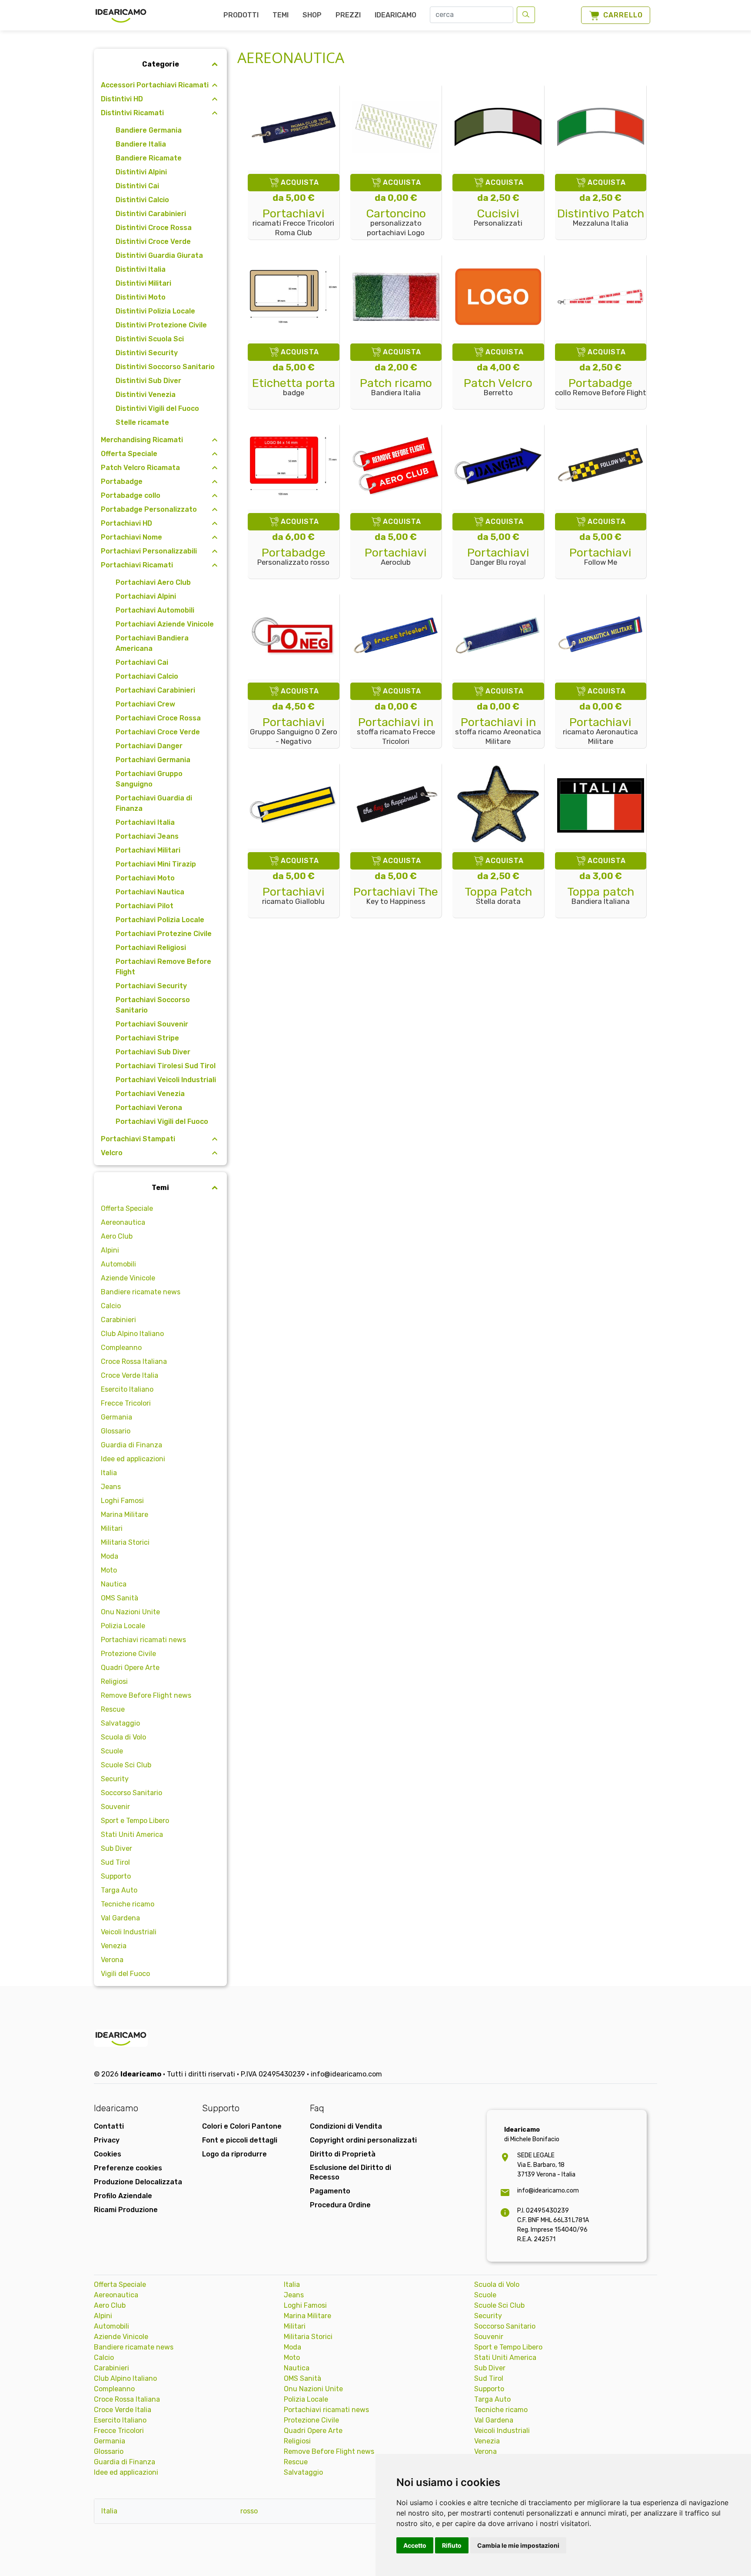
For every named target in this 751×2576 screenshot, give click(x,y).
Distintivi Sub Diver (148, 381)
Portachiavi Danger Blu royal (498, 557)
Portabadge (122, 482)
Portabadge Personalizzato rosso (293, 557)
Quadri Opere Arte (130, 1668)
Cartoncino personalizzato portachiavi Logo (396, 223)
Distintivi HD (122, 99)
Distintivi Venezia (146, 395)
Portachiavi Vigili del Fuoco (162, 1121)
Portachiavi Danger (149, 746)
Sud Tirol (115, 1862)
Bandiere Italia (141, 144)
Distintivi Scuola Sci (150, 339)
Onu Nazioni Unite (130, 1612)
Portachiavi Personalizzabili (149, 551)
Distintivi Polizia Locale (155, 311)
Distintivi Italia (141, 269)
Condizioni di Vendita (346, 2126)
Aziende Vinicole (128, 1278)
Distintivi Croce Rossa (154, 228)
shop (312, 15)
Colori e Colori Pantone (242, 2126)
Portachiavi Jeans (147, 836)
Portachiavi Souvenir (152, 1024)
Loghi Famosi (122, 1501)
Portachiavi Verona (149, 1108)
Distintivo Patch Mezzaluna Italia (601, 218)
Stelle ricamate (142, 422)
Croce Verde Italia (130, 1375)
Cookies (108, 2154)
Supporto (116, 1876)
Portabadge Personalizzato (149, 509)
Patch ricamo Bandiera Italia (396, 388)
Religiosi (114, 1681)
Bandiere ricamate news (141, 1292)
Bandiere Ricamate (149, 158)
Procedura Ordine (340, 2205)
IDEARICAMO (395, 15)
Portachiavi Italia (145, 822)
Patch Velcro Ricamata (140, 468)
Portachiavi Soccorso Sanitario (153, 1005)
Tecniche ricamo (128, 1904)
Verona (112, 1960)
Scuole (112, 1751)
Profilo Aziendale (123, 2196)
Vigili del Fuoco (125, 1974)
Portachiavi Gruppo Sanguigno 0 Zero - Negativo (294, 731)
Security (115, 1779)
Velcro (112, 1153)
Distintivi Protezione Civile (161, 325)
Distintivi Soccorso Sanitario (165, 367)
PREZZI (348, 15)
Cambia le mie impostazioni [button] (518, 2545)
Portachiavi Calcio (147, 676)
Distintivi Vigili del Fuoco (157, 408)
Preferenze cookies (128, 2168)
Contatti (109, 2126)
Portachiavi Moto (145, 878)
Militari (112, 1528)
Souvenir (115, 1807)
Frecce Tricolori (126, 1403)
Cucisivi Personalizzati (498, 218)
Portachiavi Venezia (150, 1094)
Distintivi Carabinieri (151, 214)
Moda (110, 1556)
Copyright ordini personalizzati (363, 2140)
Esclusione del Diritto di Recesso (351, 2172)
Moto (109, 1570)
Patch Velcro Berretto (498, 388)
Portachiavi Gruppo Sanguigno (149, 779)
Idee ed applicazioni (133, 1459)
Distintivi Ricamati (132, 113)
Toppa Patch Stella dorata (498, 896)
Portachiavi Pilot (145, 906)
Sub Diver (116, 1848)
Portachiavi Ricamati (137, 565)
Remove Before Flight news (146, 1695)
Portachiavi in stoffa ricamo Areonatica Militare (498, 731)
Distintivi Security (147, 353)
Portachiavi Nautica (150, 892)
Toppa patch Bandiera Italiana (601, 896)
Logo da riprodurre (234, 2154)
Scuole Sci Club (126, 1765)
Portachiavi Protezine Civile (164, 934)
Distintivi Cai (137, 186)
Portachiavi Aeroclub (396, 557)
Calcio (111, 1306)
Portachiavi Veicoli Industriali (166, 1080)
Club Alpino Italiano (132, 1334)
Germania (116, 1417)
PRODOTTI (241, 15)
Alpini (110, 1250)
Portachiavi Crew (145, 704)
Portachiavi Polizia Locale (160, 920)
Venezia (114, 1946)
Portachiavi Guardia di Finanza (154, 803)
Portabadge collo (131, 495)
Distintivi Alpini (141, 172)
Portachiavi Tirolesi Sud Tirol (166, 1066)
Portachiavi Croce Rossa (158, 718)
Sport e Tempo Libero (135, 1821)
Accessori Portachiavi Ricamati (155, 85)
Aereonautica (123, 1222)
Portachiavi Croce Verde (158, 732)
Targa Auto (119, 1890)
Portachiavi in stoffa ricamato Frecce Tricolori (396, 731)
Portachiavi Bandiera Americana (152, 643)
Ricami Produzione (126, 2210)
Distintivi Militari (143, 283)
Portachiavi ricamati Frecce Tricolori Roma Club (293, 223)
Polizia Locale (123, 1626)
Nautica (114, 1584)
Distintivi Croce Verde (153, 242)
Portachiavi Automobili (155, 610)
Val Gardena (120, 1918)
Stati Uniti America (132, 1835)
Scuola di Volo (123, 1737)
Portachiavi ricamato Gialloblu (293, 896)
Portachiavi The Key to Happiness (396, 896)
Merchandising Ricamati (142, 440)
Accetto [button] (415, 2545)
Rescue (113, 1709)
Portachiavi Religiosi (151, 948)
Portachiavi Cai (142, 662)
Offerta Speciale (129, 454)
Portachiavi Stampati (138, 1139)
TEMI (281, 15)
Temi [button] (160, 1188)
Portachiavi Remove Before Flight (163, 967)
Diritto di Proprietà (343, 2154)
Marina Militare (125, 1515)
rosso (249, 2511)
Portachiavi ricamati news (143, 1640)
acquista (300, 182)
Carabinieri (118, 1320)
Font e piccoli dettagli (240, 2140)
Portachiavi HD (126, 523)
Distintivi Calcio (142, 200)
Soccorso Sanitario (131, 1793)
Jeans (111, 1487)
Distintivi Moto (141, 297)
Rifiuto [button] (452, 2545)
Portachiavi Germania (153, 760)
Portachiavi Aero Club (153, 582)
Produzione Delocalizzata (138, 2182)
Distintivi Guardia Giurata (159, 255)
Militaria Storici (125, 1542)
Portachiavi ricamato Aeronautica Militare (600, 731)
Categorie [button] (161, 64)
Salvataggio (120, 1723)
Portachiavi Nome (131, 537)
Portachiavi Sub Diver (153, 1052)
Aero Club (117, 1236)
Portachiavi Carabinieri (155, 690)
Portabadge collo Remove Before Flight (601, 388)
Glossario (116, 1431)
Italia (109, 1473)
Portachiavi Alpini (146, 596)
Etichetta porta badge (294, 388)
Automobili (118, 1264)
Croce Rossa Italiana (134, 1361)
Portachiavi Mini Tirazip (156, 864)
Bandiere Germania (149, 130)
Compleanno (121, 1348)
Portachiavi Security (151, 986)
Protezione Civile (128, 1654)
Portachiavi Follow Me (600, 557)
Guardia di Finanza (131, 1445)
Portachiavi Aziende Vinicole (165, 624)
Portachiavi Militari (148, 850)
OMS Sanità (120, 1598)
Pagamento (330, 2191)
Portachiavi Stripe (147, 1038)
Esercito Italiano (127, 1389)
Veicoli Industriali (129, 1932)
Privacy (107, 2140)
